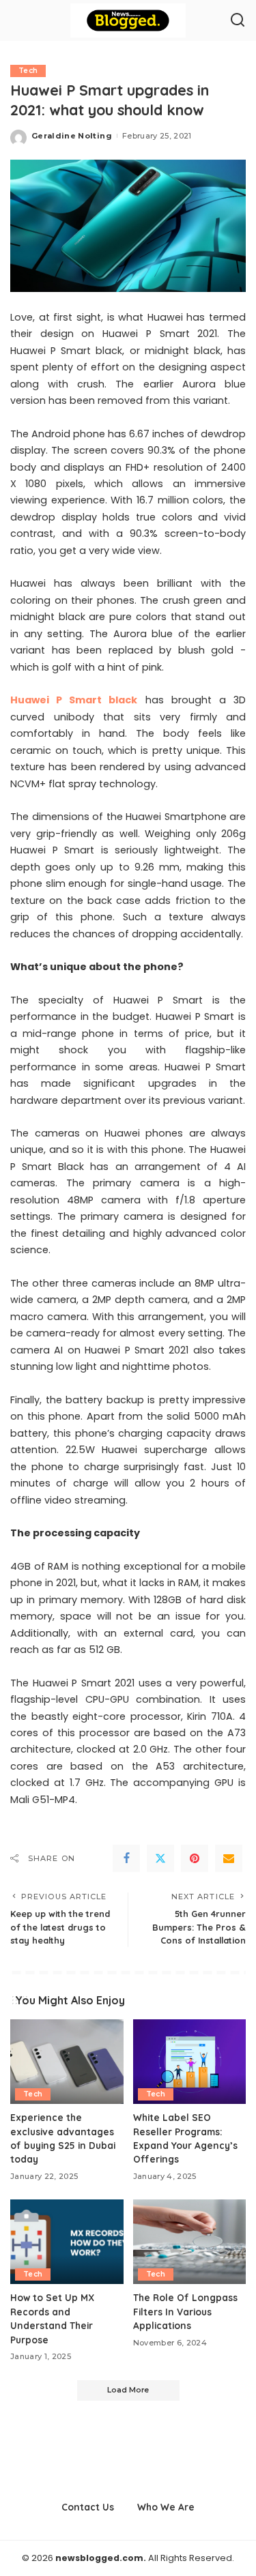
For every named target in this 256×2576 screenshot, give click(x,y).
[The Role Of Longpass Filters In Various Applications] (190, 2242)
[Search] (238, 20)
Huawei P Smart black (74, 700)
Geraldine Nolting (72, 136)
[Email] (229, 1858)
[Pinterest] (195, 1858)
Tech (28, 71)
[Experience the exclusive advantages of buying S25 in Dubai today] (67, 2062)
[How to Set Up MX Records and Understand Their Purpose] (67, 2242)
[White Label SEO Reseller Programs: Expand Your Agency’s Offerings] (190, 2062)
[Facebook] (126, 1858)
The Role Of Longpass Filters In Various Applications (185, 2311)
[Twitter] (160, 1858)
